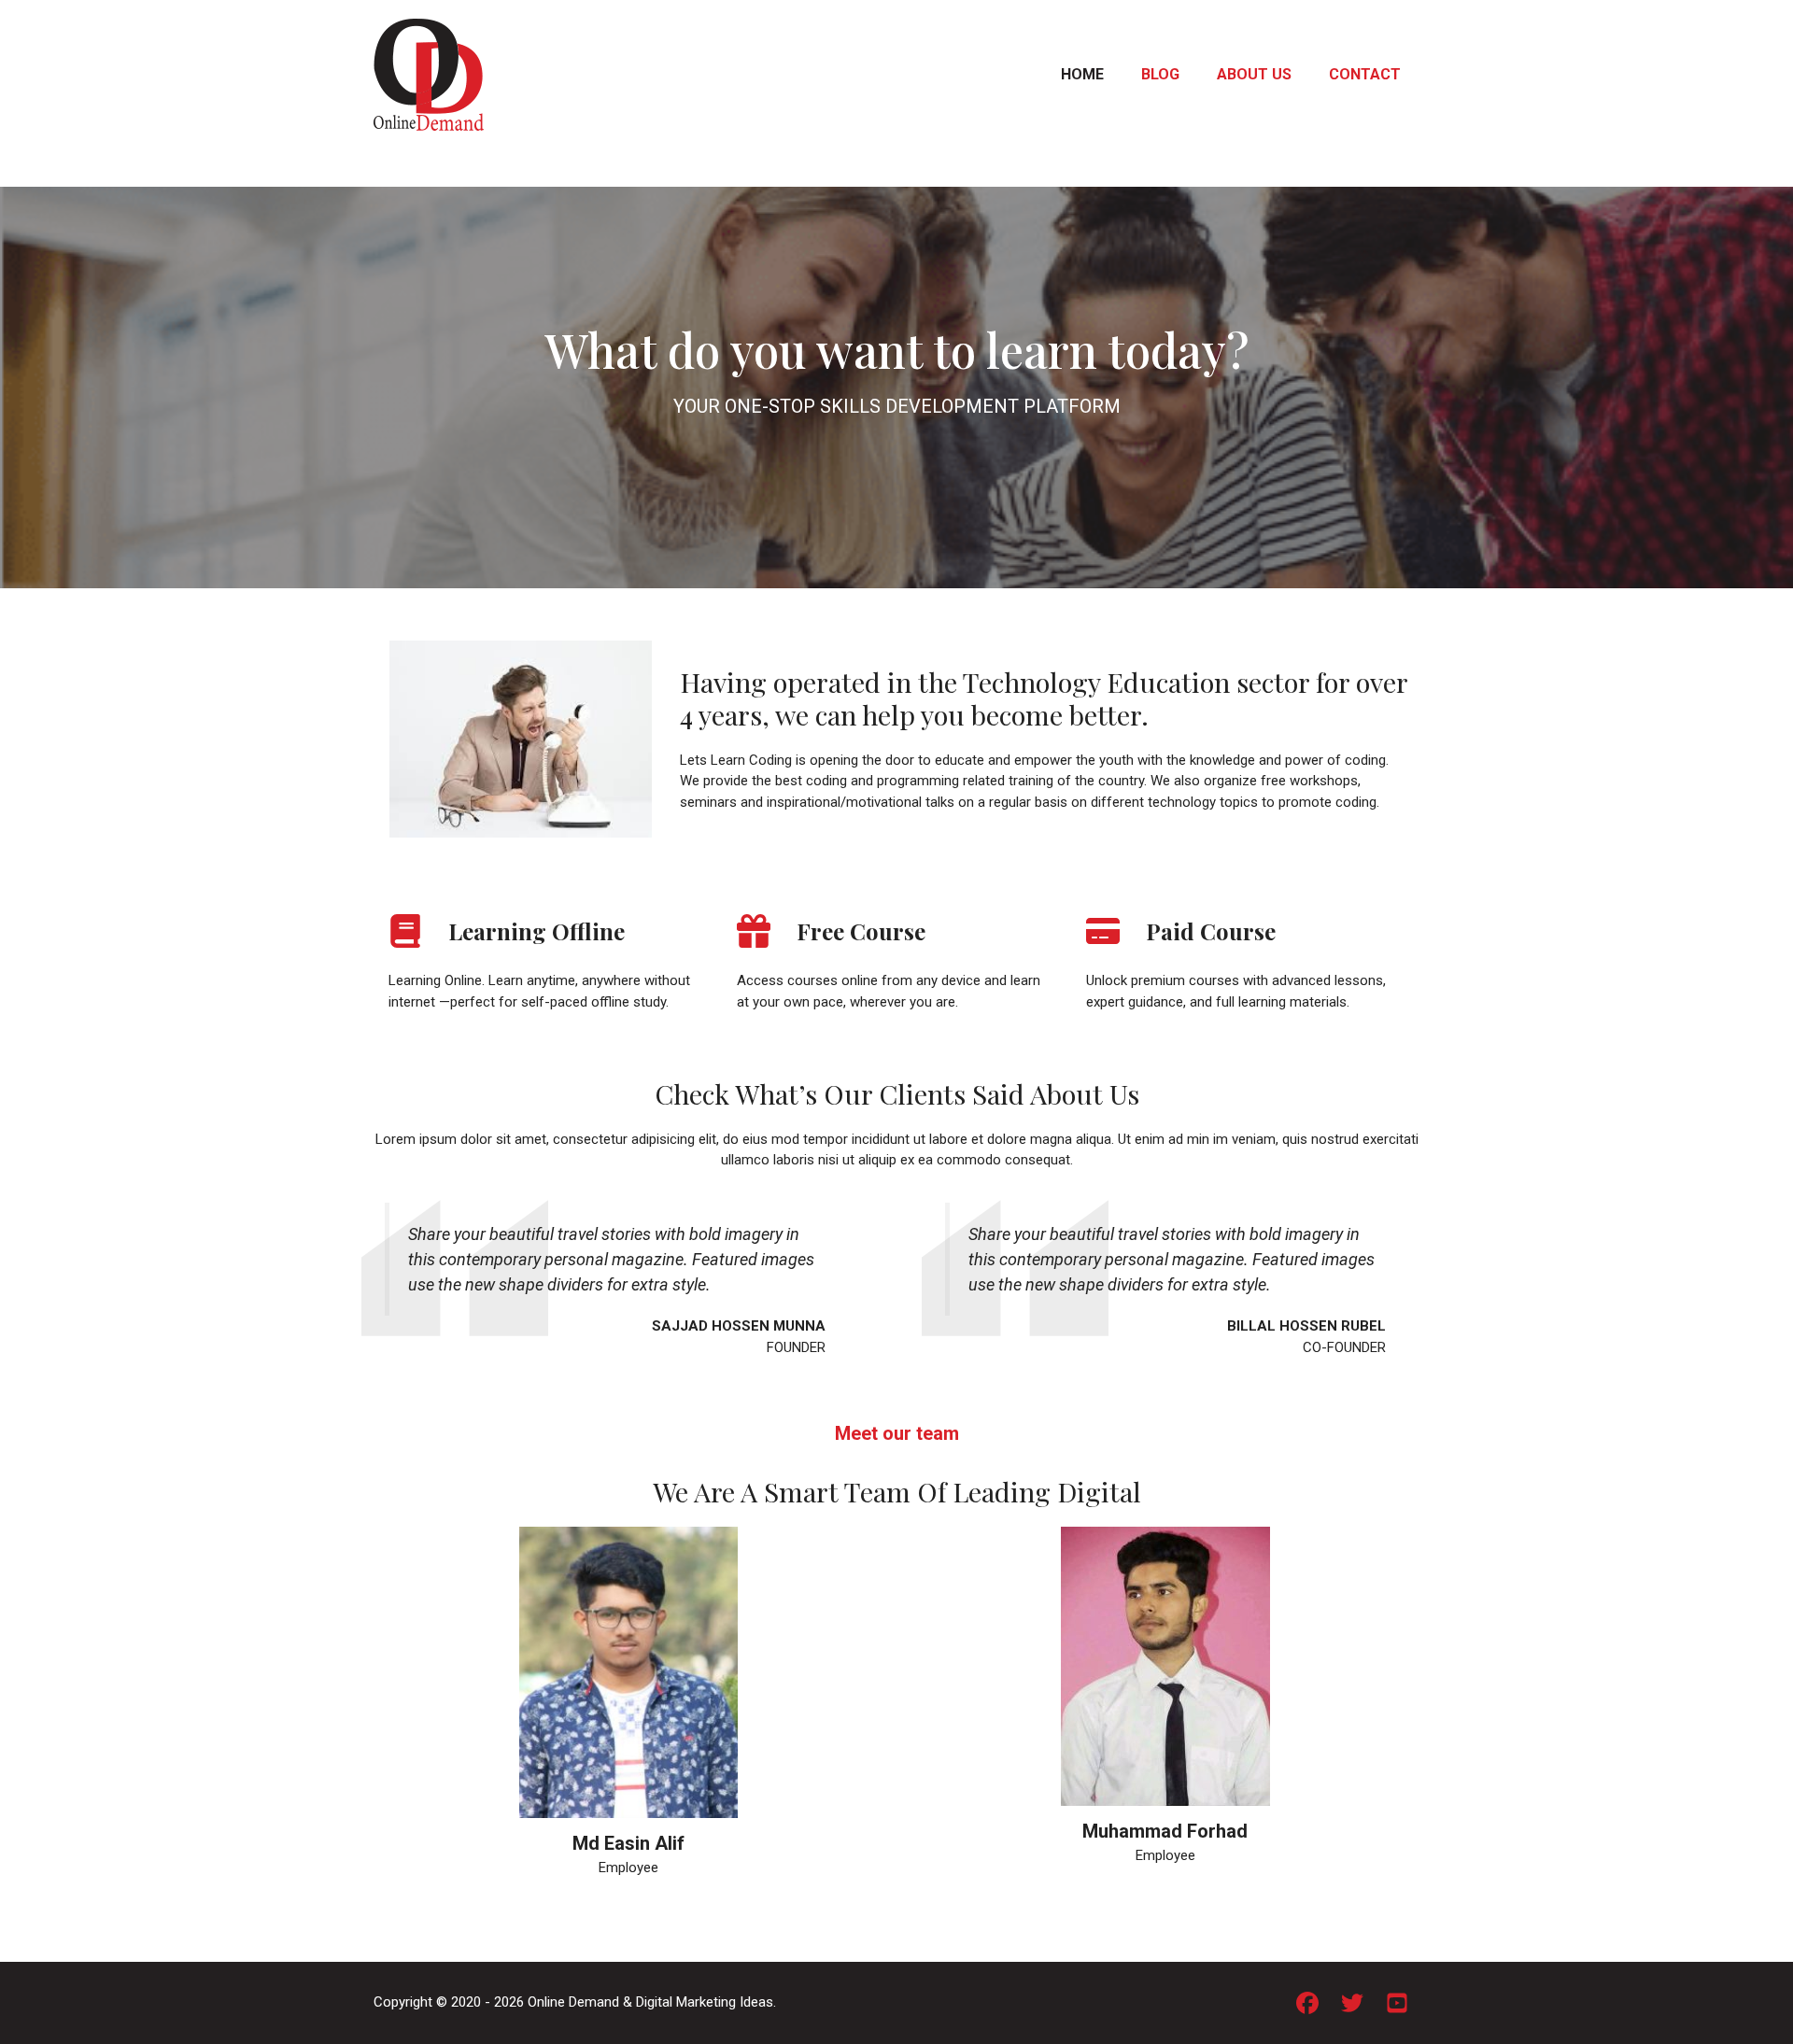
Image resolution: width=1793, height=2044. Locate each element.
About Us (1254, 74)
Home (1082, 74)
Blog (1160, 74)
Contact (1365, 74)
